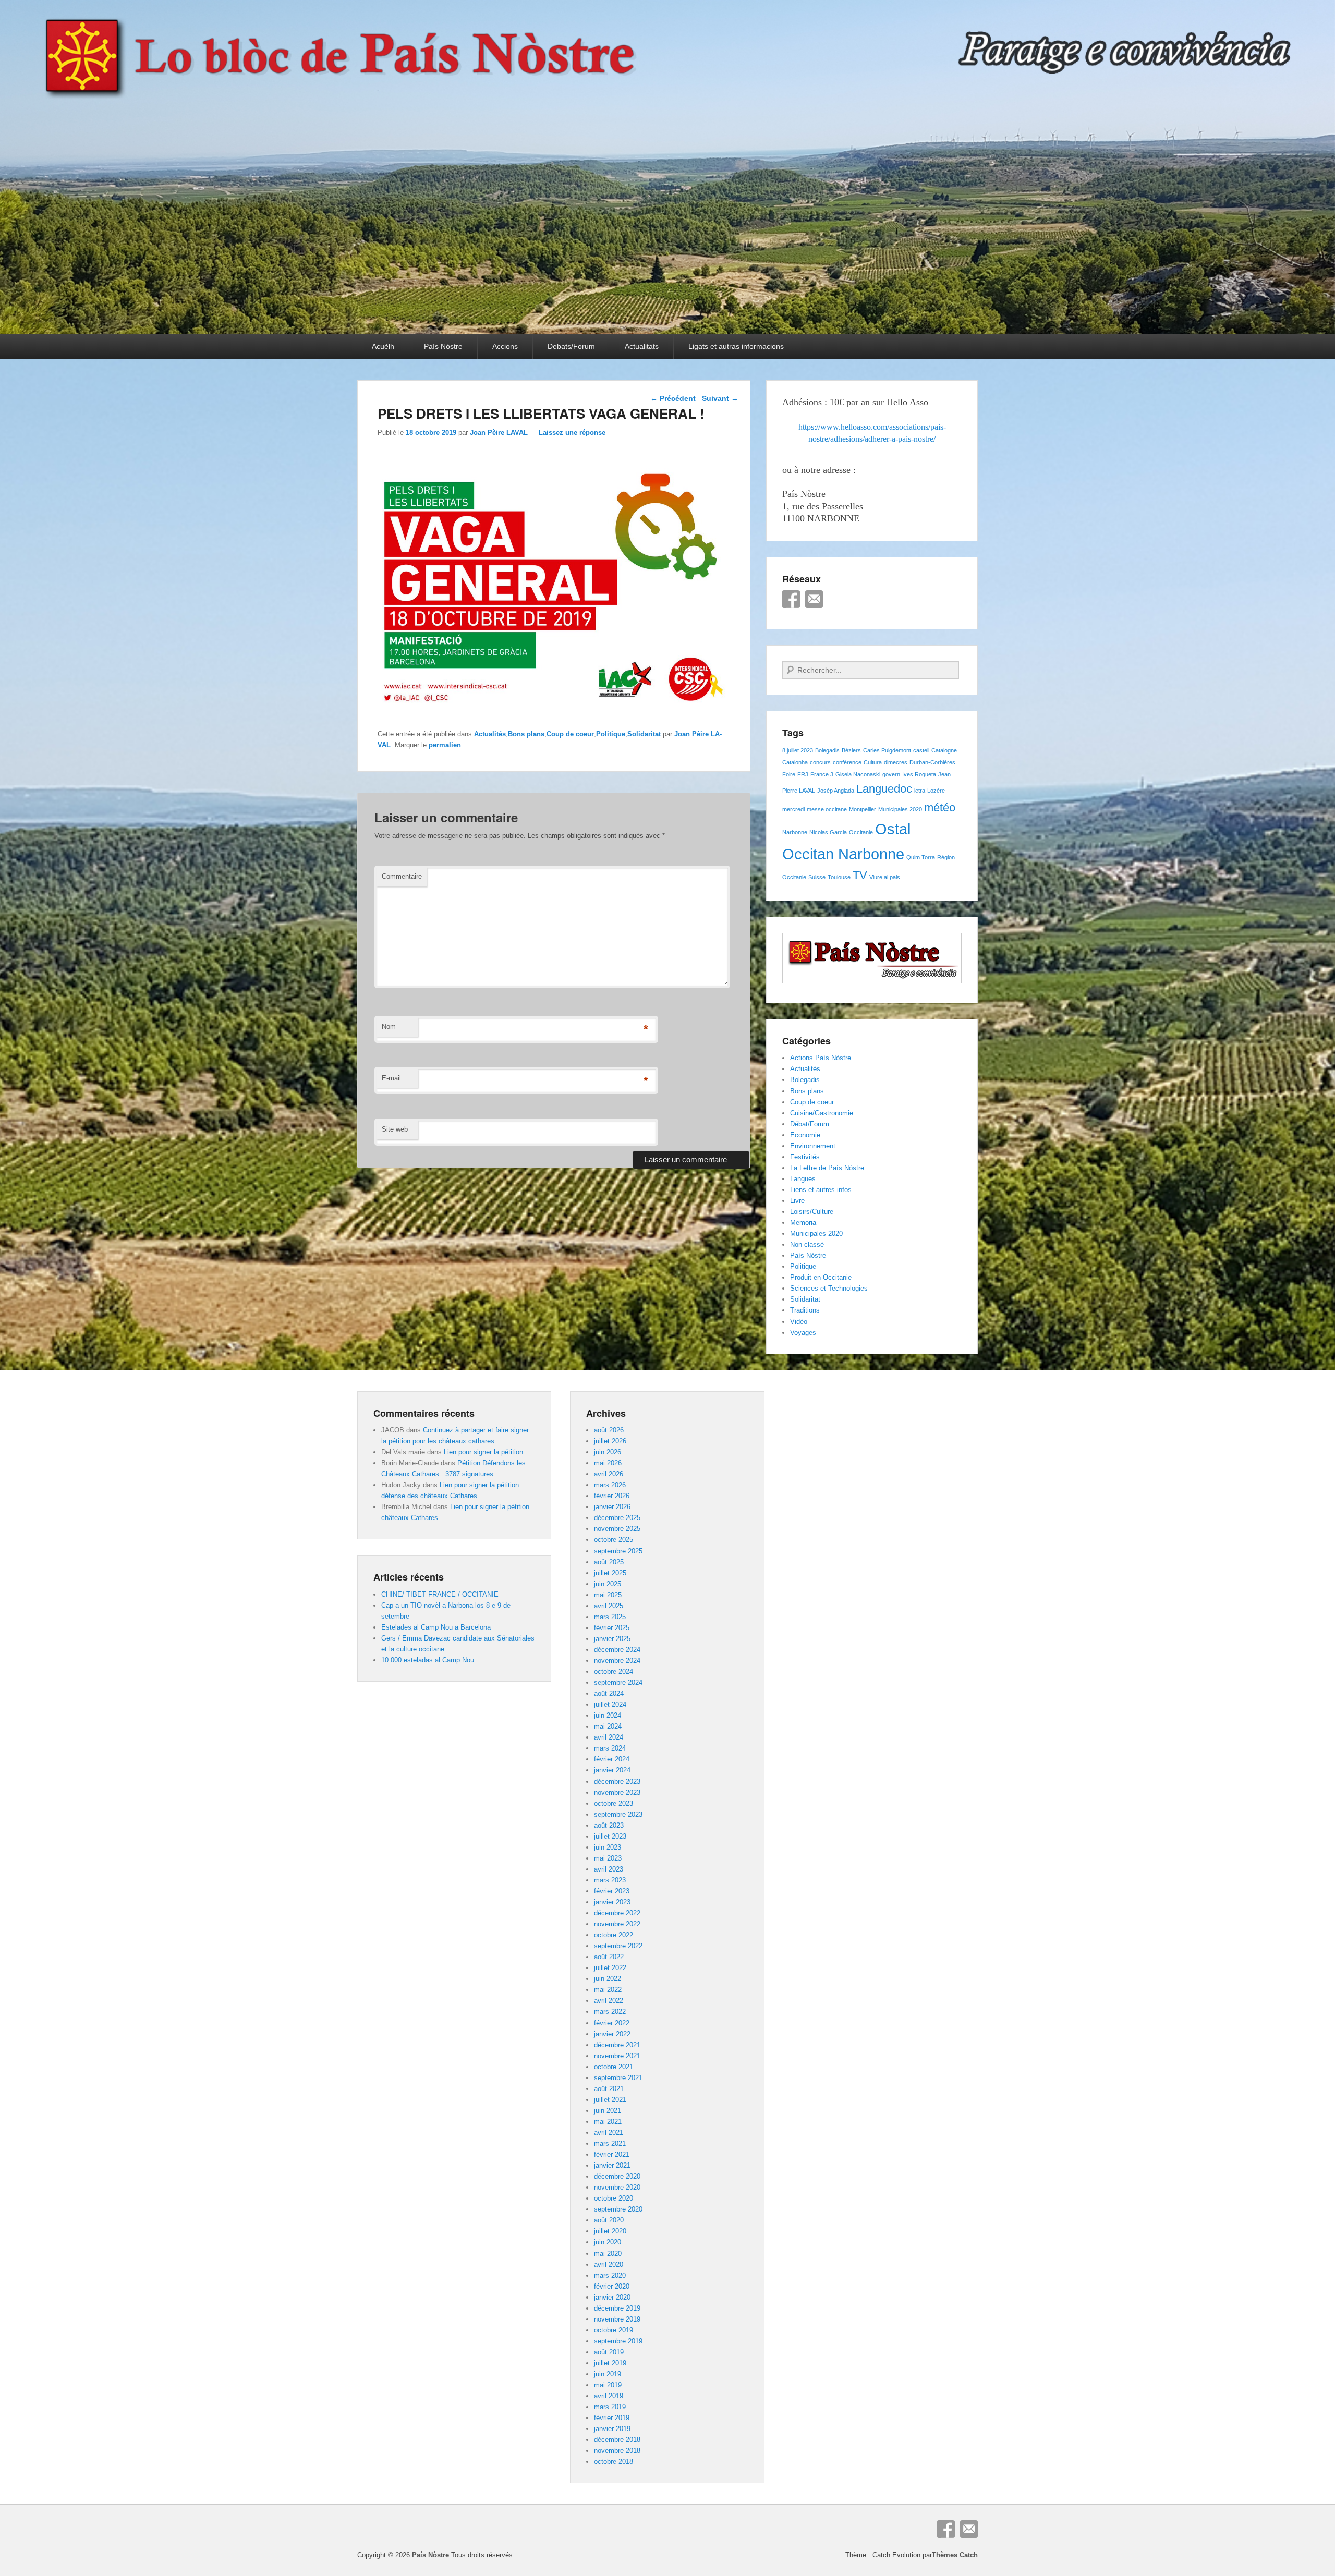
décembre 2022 (617, 1913)
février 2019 (612, 2418)
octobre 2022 (614, 1935)
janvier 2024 (612, 1770)
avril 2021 (609, 2133)
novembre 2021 (617, 2056)
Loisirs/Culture (812, 1212)
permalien (445, 745)
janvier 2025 (612, 1639)
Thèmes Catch (955, 2555)
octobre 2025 (614, 1540)
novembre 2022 (617, 1924)
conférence (847, 762)
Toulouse (839, 877)
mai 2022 (608, 1990)
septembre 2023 (618, 1814)
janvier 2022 (612, 2034)
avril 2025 (609, 1606)
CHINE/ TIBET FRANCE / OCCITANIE (440, 1594)
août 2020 (609, 2220)
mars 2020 (610, 2275)
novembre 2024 (617, 1661)
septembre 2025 (618, 1551)
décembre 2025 (617, 1518)
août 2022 (609, 1957)
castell (921, 750)
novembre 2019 (617, 2319)
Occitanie (861, 832)
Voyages (803, 1333)
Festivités (805, 1157)
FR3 (803, 774)
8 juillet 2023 (798, 750)
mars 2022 (610, 2012)
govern (891, 774)
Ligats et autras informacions (736, 346)
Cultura (873, 762)
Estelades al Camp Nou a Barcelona (436, 1627)
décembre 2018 (617, 2440)
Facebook (791, 599)
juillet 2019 (610, 2363)
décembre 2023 (617, 1782)
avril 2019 (609, 2396)
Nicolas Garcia (828, 832)
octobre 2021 (614, 2067)
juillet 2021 (610, 2100)
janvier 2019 (612, 2429)
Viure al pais (885, 877)
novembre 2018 (617, 2451)
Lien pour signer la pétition (483, 1452)
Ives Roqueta (919, 774)
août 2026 (609, 1430)
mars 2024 (610, 1748)
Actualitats (642, 346)
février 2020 (612, 2286)
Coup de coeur (570, 734)
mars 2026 (610, 1485)
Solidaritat (644, 734)
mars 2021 (610, 2143)
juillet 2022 (610, 1968)
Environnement (813, 1146)
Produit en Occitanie (821, 1277)
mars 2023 (610, 1880)
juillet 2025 (610, 1573)
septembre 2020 (618, 2209)
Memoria (803, 1223)
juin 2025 (608, 1584)
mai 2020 (608, 2253)
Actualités (490, 734)
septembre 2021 (618, 2078)
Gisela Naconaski (858, 774)
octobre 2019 (614, 2330)
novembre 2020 (617, 2187)
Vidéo (799, 1322)
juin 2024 (608, 1715)
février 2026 (612, 1496)
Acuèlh (383, 346)
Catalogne (944, 750)
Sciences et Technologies (829, 1288)
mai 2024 (608, 1726)
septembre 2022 (618, 1946)
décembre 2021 (617, 2045)
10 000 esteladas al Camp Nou (428, 1660)
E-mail (391, 1078)
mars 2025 (610, 1617)
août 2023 (609, 1825)
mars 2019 (610, 2407)
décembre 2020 (617, 2176)
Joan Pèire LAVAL (499, 433)
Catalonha (795, 762)
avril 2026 (609, 1474)
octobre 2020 (614, 2198)
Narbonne (795, 832)
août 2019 (609, 2352)
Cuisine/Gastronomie (822, 1113)
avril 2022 (609, 2001)
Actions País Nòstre (821, 1058)
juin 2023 (608, 1847)
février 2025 (612, 1628)
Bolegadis (827, 750)
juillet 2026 (610, 1441)
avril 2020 (609, 2264)
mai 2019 (608, 2385)
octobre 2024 (614, 1672)
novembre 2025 (617, 1529)
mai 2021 (608, 2122)
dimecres (896, 762)
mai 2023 (608, 1858)
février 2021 (612, 2154)
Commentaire (402, 876)
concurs (820, 762)
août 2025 (609, 1562)
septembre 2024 (618, 1682)
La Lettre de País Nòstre (827, 1168)
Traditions (805, 1310)
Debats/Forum (571, 346)
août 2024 (609, 1693)
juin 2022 (608, 1979)
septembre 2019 (618, 2341)
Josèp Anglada (836, 791)
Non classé (807, 1244)
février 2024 (612, 1759)
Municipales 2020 (900, 809)
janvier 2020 (612, 2297)
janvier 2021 (612, 2165)
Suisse (817, 877)
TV (860, 875)
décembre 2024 (617, 1650)
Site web (395, 1129)
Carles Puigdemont (887, 750)
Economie (805, 1135)
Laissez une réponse (572, 433)
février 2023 (612, 1891)
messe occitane (827, 809)
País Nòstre (443, 346)
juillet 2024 (610, 1704)
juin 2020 (608, 2242)
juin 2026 (608, 1452)
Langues (803, 1179)
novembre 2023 (617, 1793)
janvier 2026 (612, 1507)
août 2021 (609, 2089)
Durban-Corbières (932, 762)
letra (920, 791)
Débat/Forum (810, 1124)
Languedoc (884, 789)
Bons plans (526, 734)
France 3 (822, 774)
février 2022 (612, 2023)
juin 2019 (608, 2374)
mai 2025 (608, 1595)
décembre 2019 (617, 2308)
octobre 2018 (614, 2462)
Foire (789, 774)
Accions (505, 346)
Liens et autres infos (821, 1190)
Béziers (851, 750)
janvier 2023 (612, 1902)
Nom (389, 1026)
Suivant (720, 398)
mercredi (793, 809)
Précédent (673, 398)
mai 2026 (608, 1463)
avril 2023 (609, 1869)
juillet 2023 (610, 1836)
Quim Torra (921, 857)
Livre (797, 1201)
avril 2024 (609, 1737)
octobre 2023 (614, 1803)
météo (940, 807)
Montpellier (863, 809)
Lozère (936, 791)
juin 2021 (608, 2111)
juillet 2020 (610, 2231)
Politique (611, 734)
